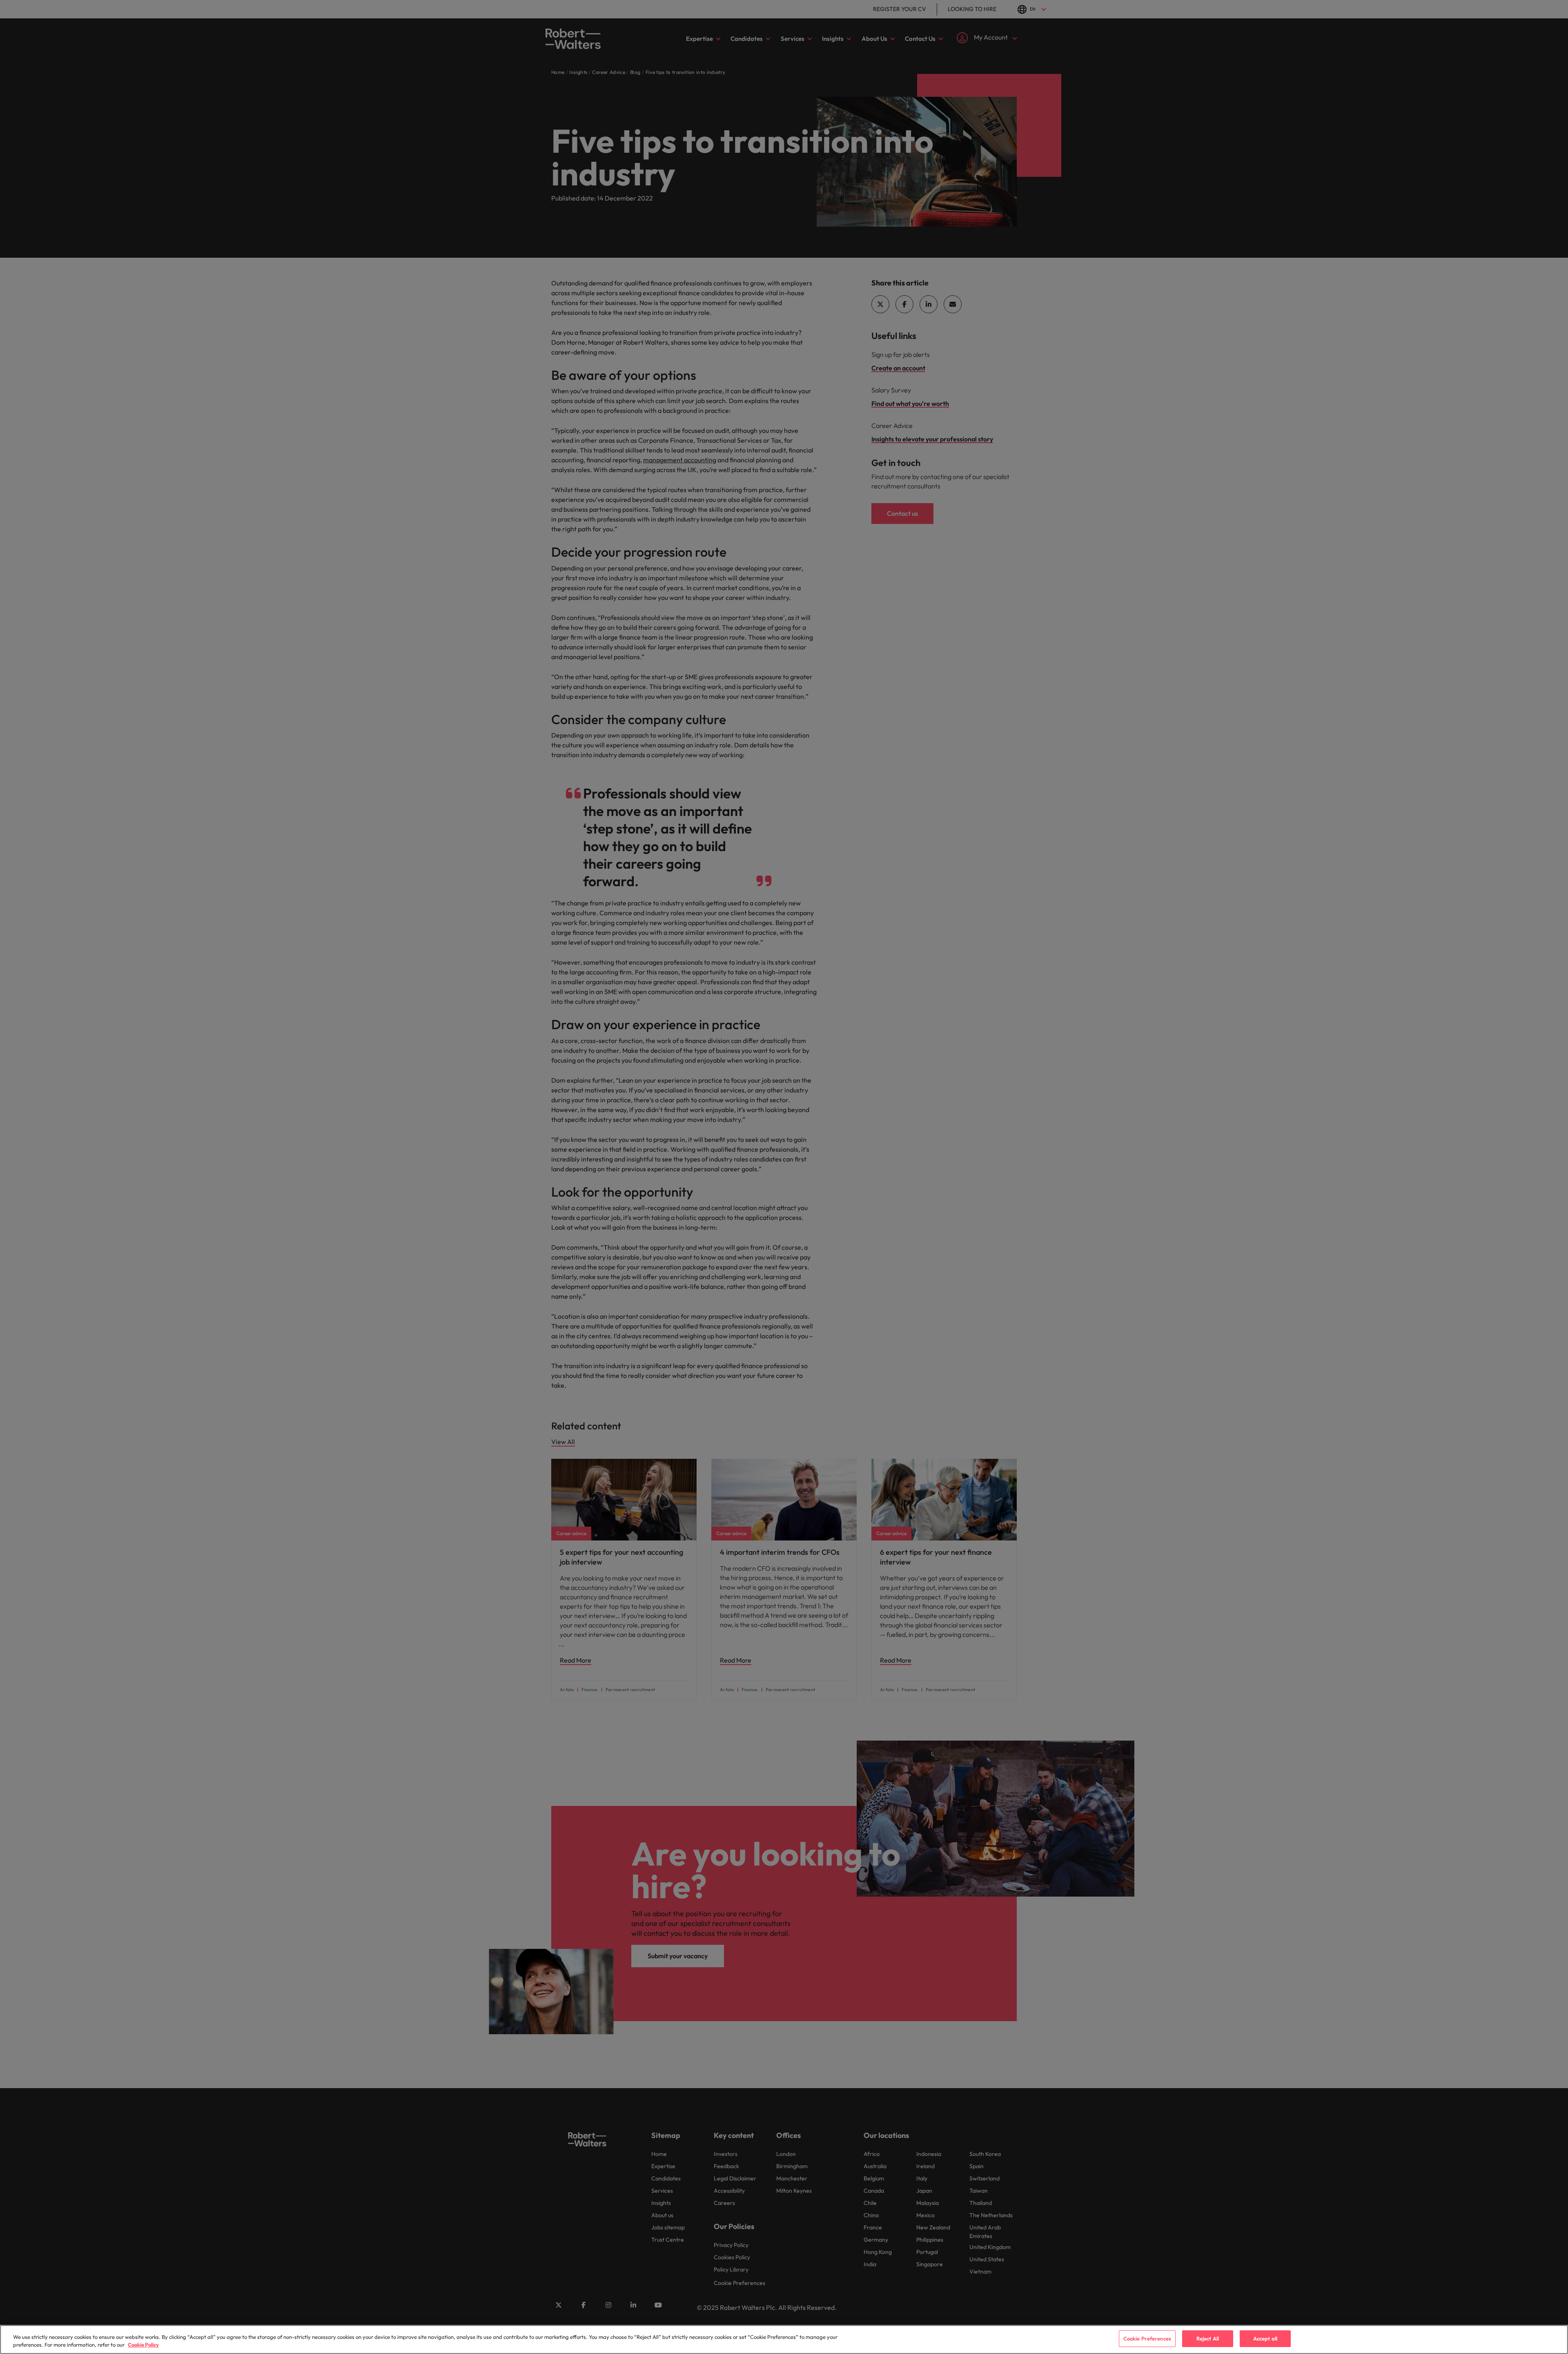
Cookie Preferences (1147, 2338)
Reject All (1208, 2338)
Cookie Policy (143, 2345)
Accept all (1265, 2338)
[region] (784, 2340)
